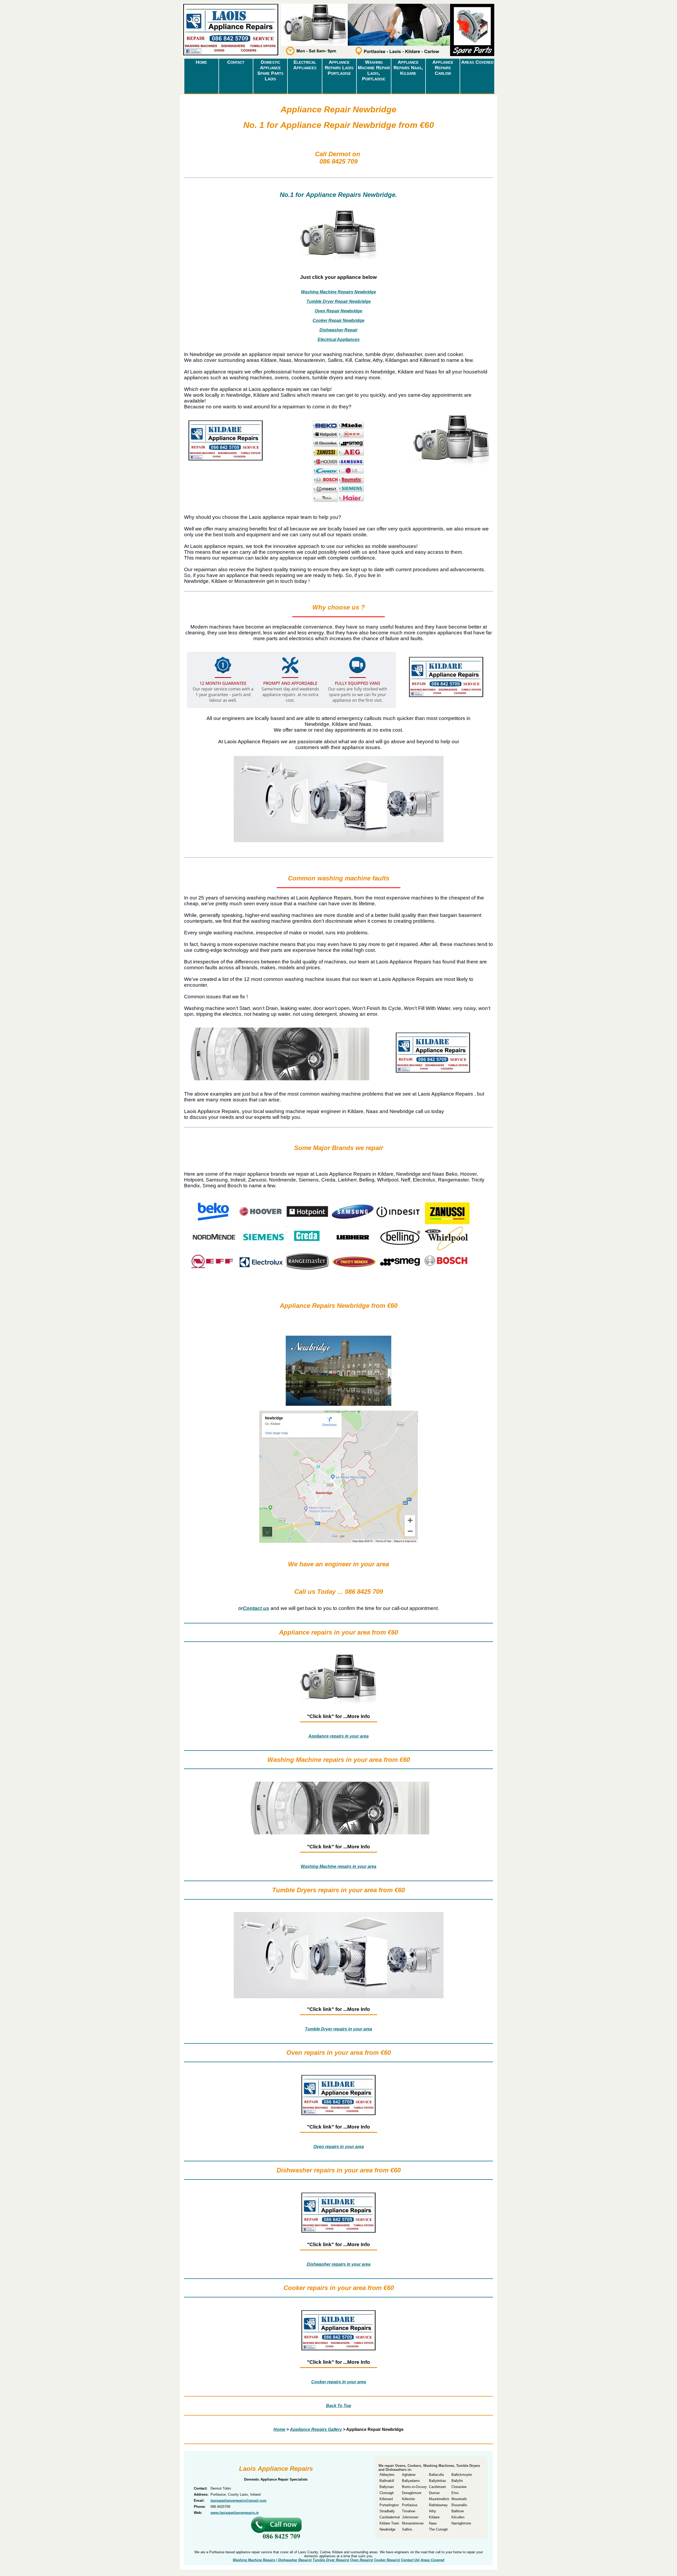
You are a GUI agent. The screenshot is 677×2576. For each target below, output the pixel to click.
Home (201, 62)
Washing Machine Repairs (254, 2560)
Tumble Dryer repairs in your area (338, 2029)
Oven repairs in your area (339, 2147)
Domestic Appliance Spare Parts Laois (270, 70)
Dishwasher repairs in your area (339, 2264)
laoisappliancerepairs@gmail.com (239, 2501)
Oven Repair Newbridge (338, 311)
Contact (236, 62)
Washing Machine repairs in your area (338, 1866)
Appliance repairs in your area (338, 1736)
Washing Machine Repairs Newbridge (338, 292)
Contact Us (410, 2560)
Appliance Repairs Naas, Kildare (408, 68)
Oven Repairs (361, 2560)
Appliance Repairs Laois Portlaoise (339, 68)
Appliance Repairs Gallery (316, 2429)
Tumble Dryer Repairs (330, 2560)
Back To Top (339, 2406)
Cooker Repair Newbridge (338, 320)
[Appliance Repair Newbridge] (230, 57)
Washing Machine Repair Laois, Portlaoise (374, 70)
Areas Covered (477, 62)
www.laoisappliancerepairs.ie (235, 2513)
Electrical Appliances (305, 65)
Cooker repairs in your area (339, 2382)
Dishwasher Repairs (294, 2560)
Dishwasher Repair (338, 330)
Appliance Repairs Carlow (443, 68)
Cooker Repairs (386, 2560)
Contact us (256, 1608)
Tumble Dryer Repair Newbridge (339, 301)
